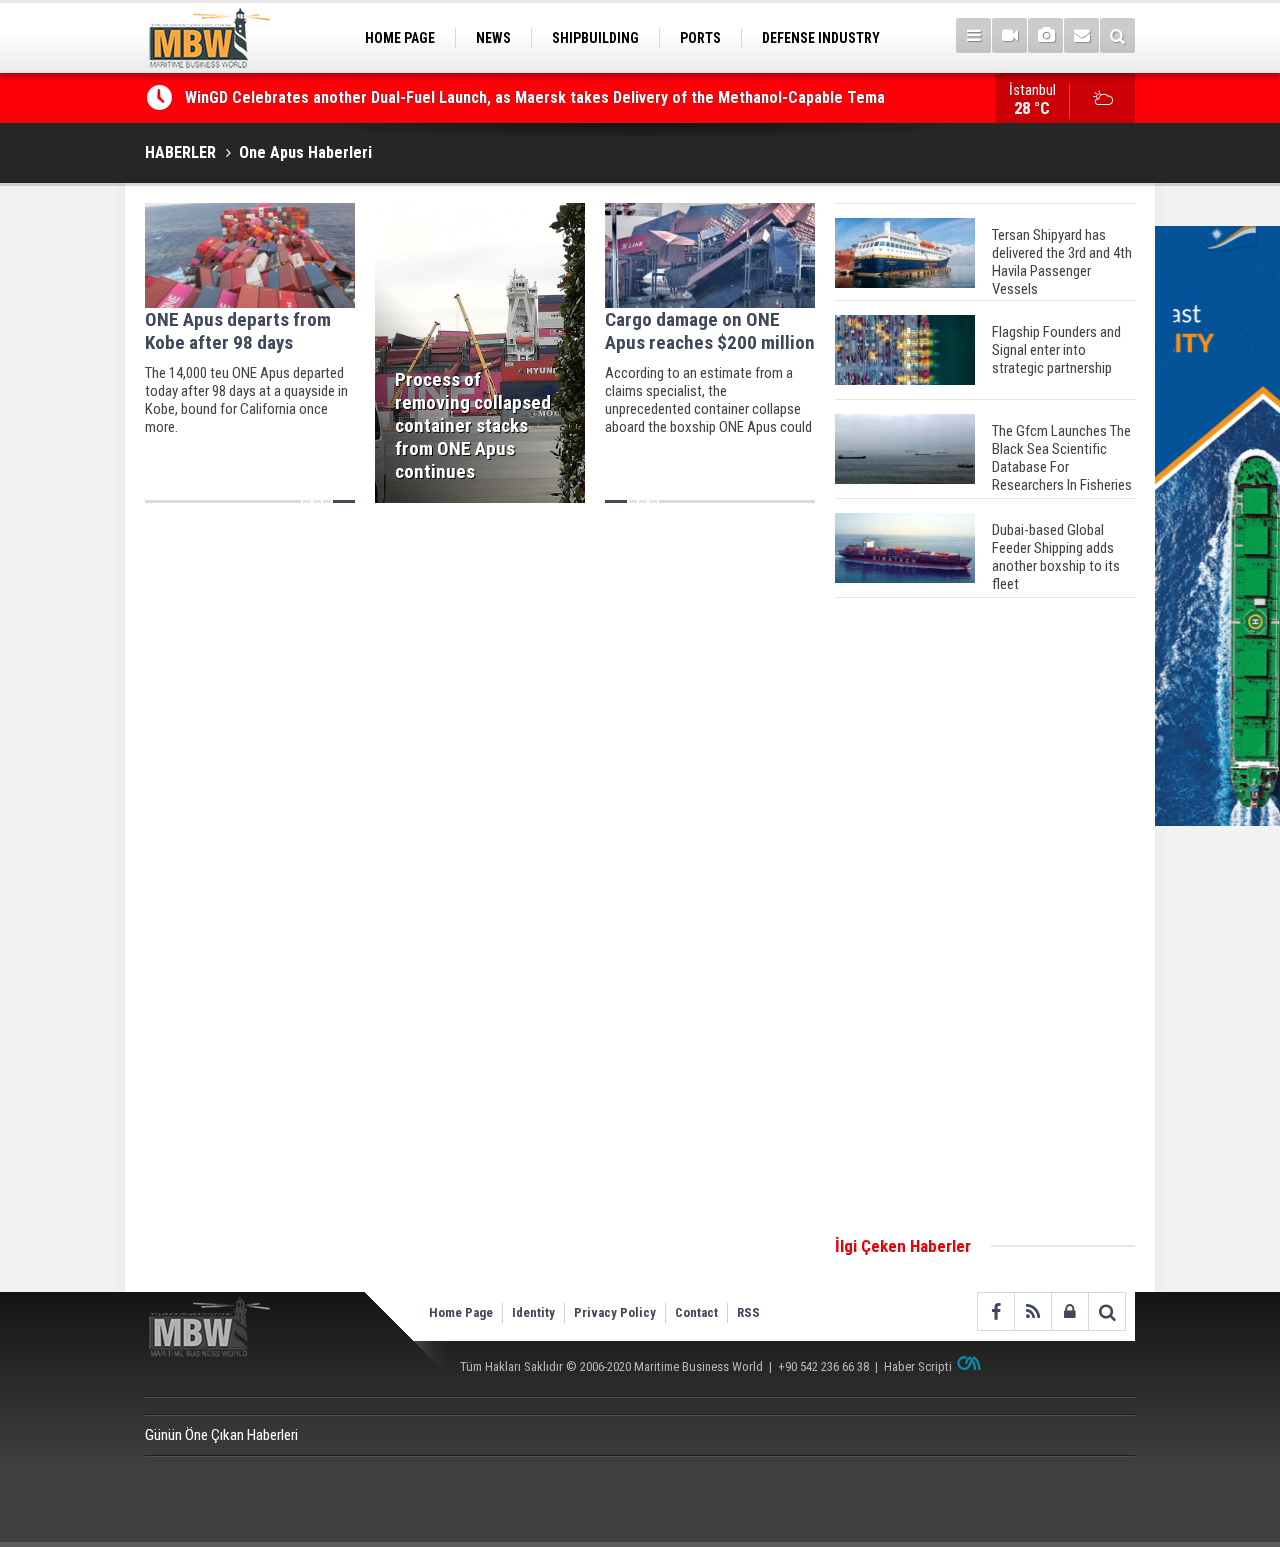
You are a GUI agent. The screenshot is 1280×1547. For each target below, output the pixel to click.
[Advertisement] (985, 918)
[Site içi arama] (1117, 35)
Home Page (461, 1312)
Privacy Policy (615, 1312)
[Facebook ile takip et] (995, 1311)
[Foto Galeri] (1045, 35)
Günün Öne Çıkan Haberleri (221, 1435)
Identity (533, 1312)
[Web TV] (1009, 35)
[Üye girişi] (1069, 1311)
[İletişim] (1081, 35)
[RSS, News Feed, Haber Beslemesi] (1032, 1311)
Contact (696, 1312)
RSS (748, 1312)
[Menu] (973, 35)
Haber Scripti (918, 1366)
